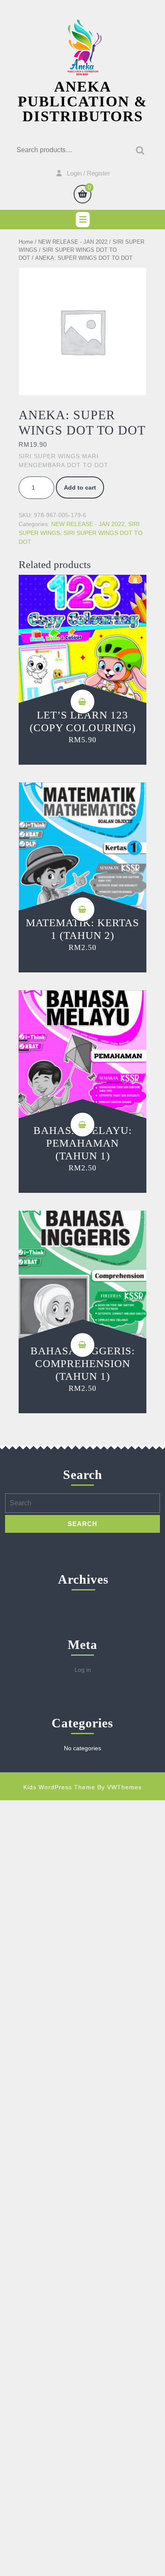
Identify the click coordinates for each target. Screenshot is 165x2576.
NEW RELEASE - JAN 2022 (73, 242)
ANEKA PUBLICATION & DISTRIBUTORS (82, 102)
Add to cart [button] (82, 702)
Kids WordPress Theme (59, 1787)
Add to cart (80, 487)
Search (138, 150)
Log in (83, 1670)
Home (26, 242)
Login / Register (88, 173)
